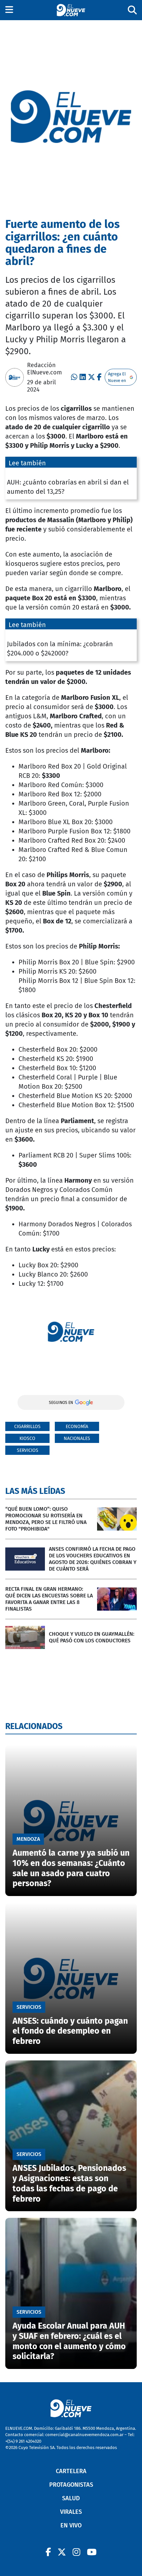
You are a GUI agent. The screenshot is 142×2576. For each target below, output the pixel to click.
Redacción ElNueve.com (44, 369)
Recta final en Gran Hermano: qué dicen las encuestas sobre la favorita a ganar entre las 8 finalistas (49, 1599)
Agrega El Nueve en (117, 377)
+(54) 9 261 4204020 (23, 2441)
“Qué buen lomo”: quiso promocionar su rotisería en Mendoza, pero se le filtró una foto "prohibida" (46, 1519)
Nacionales (77, 1438)
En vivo (71, 2525)
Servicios (28, 1450)
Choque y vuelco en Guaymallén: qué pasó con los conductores (92, 1637)
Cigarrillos (27, 1427)
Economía (77, 1427)
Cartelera (71, 2471)
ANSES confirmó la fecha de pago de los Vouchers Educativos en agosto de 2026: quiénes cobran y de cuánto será (93, 1559)
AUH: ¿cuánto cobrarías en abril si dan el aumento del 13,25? (68, 487)
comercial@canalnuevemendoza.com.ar (84, 2435)
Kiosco (27, 1438)
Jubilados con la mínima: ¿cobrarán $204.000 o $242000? (60, 649)
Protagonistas (71, 2485)
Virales (71, 2512)
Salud (71, 2498)
